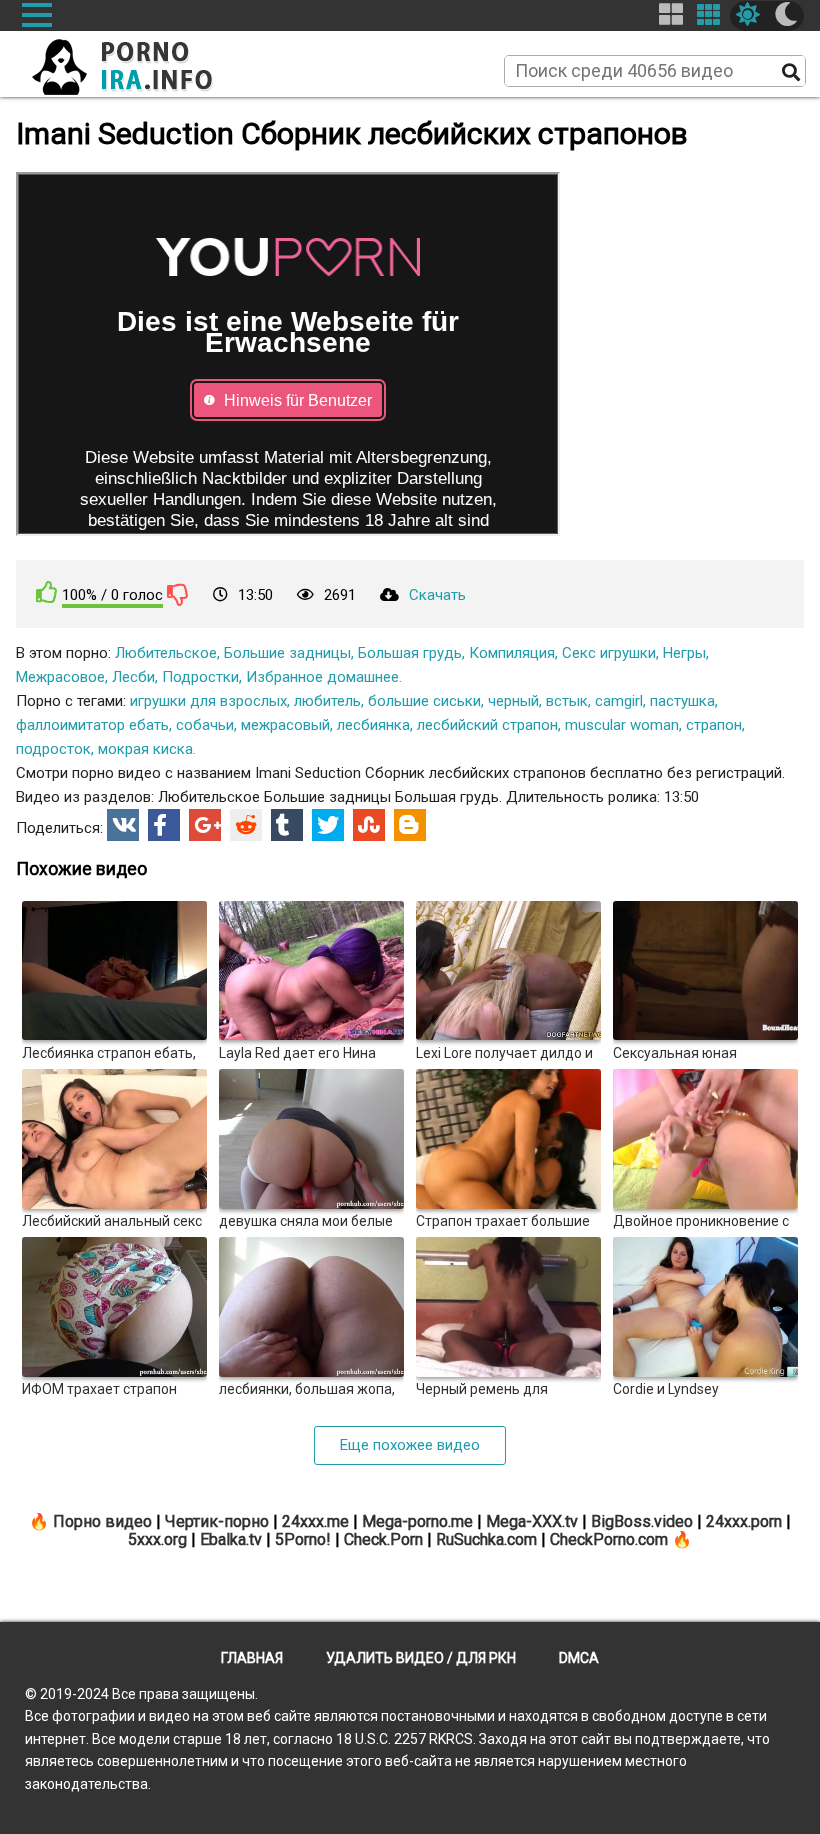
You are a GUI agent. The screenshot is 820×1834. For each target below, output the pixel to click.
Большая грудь (410, 653)
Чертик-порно (217, 1521)
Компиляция (512, 653)
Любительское (166, 653)
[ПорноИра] (141, 61)
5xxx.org (157, 1539)
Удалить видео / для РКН (421, 1658)
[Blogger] (410, 825)
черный (513, 701)
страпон (714, 725)
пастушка (682, 701)
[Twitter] (328, 825)
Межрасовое (60, 677)
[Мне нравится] (47, 592)
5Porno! (303, 1539)
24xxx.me (315, 1521)
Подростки (200, 677)
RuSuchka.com (486, 1539)
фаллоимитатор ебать (92, 725)
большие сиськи (424, 701)
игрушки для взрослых (208, 701)
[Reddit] (246, 825)
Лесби (133, 677)
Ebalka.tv (231, 1539)
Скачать (437, 595)
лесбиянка (373, 725)
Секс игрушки (609, 653)
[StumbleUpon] (369, 825)
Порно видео (102, 1521)
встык (567, 701)
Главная (252, 1658)
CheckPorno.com (609, 1539)
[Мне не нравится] (178, 594)
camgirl (619, 701)
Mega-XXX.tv (532, 1521)
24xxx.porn (744, 1521)
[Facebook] (164, 825)
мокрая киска (145, 749)
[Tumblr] (287, 825)
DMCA (579, 1658)
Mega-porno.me (417, 1521)
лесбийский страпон (487, 725)
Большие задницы (287, 653)
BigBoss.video (642, 1521)
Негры (684, 653)
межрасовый (285, 725)
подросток (53, 749)
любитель (327, 701)
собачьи (205, 725)
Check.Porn (383, 1539)
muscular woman (622, 725)
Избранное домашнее (322, 677)
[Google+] (205, 825)
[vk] (123, 825)
